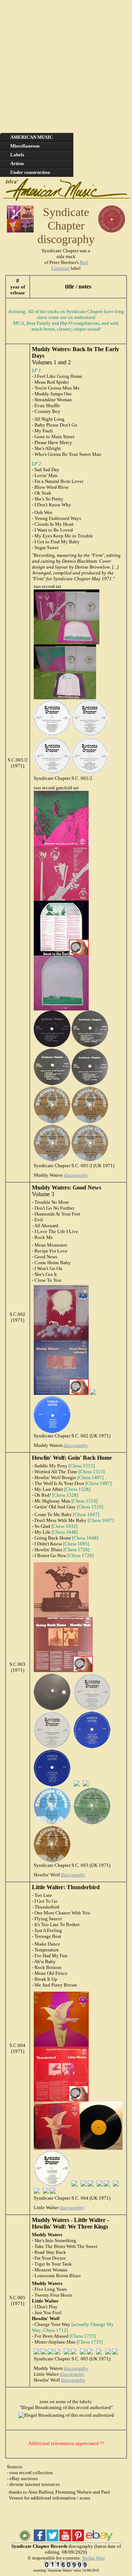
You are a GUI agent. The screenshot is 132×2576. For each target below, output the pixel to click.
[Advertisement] (66, 66)
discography (76, 1175)
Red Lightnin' (70, 265)
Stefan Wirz (93, 2558)
